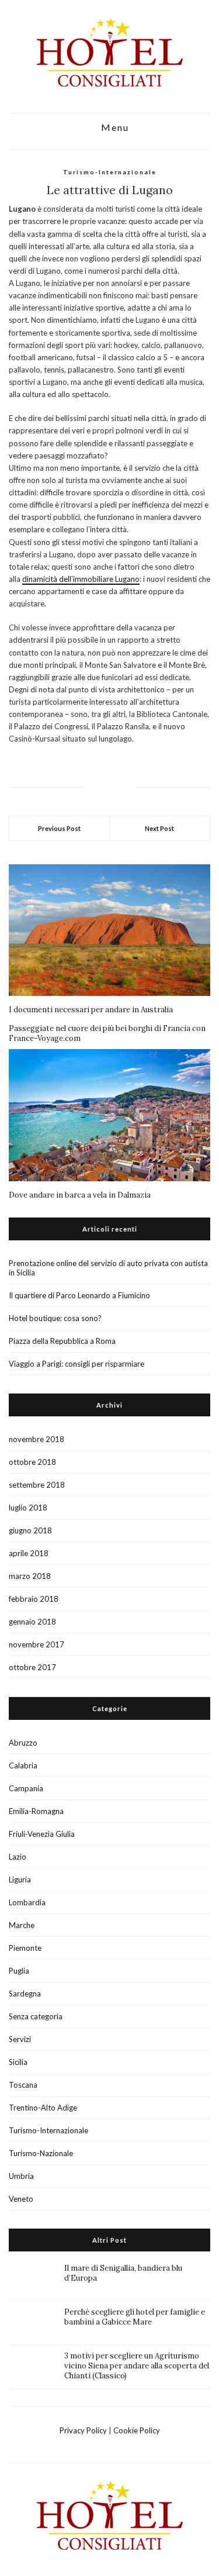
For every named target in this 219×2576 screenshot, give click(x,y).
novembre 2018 (36, 1439)
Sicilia (18, 2062)
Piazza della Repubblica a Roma (62, 1341)
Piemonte (25, 1948)
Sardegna (25, 1994)
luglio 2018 (28, 1508)
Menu (114, 128)
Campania (26, 1788)
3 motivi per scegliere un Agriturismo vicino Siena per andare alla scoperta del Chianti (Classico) (137, 2366)
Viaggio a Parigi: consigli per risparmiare (77, 1364)
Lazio (18, 1857)
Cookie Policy (137, 2430)
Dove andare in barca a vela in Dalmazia (80, 1195)
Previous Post (59, 828)
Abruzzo (23, 1743)
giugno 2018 (30, 1530)
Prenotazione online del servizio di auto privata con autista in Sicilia (108, 1268)
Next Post (159, 828)
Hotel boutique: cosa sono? (55, 1318)
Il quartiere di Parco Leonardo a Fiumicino (79, 1295)
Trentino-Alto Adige (43, 2108)
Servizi (20, 2039)
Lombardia (27, 1902)
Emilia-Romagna (36, 1811)
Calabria (23, 1765)
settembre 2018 (37, 1485)
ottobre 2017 (32, 1667)
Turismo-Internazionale (110, 172)
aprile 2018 (29, 1553)
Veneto (21, 2199)
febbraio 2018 (34, 1599)
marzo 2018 (30, 1576)
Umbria (21, 2176)
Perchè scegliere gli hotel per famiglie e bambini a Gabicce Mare (135, 2317)
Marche (22, 1925)
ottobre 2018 (32, 1462)
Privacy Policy (83, 2430)
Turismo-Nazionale (41, 2153)
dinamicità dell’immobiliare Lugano (81, 579)
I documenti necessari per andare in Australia (91, 1010)
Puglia (19, 1971)
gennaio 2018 (32, 1622)
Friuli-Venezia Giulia (42, 1834)
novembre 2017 (36, 1644)
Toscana (23, 2085)
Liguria (20, 1880)
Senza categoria (36, 2016)
